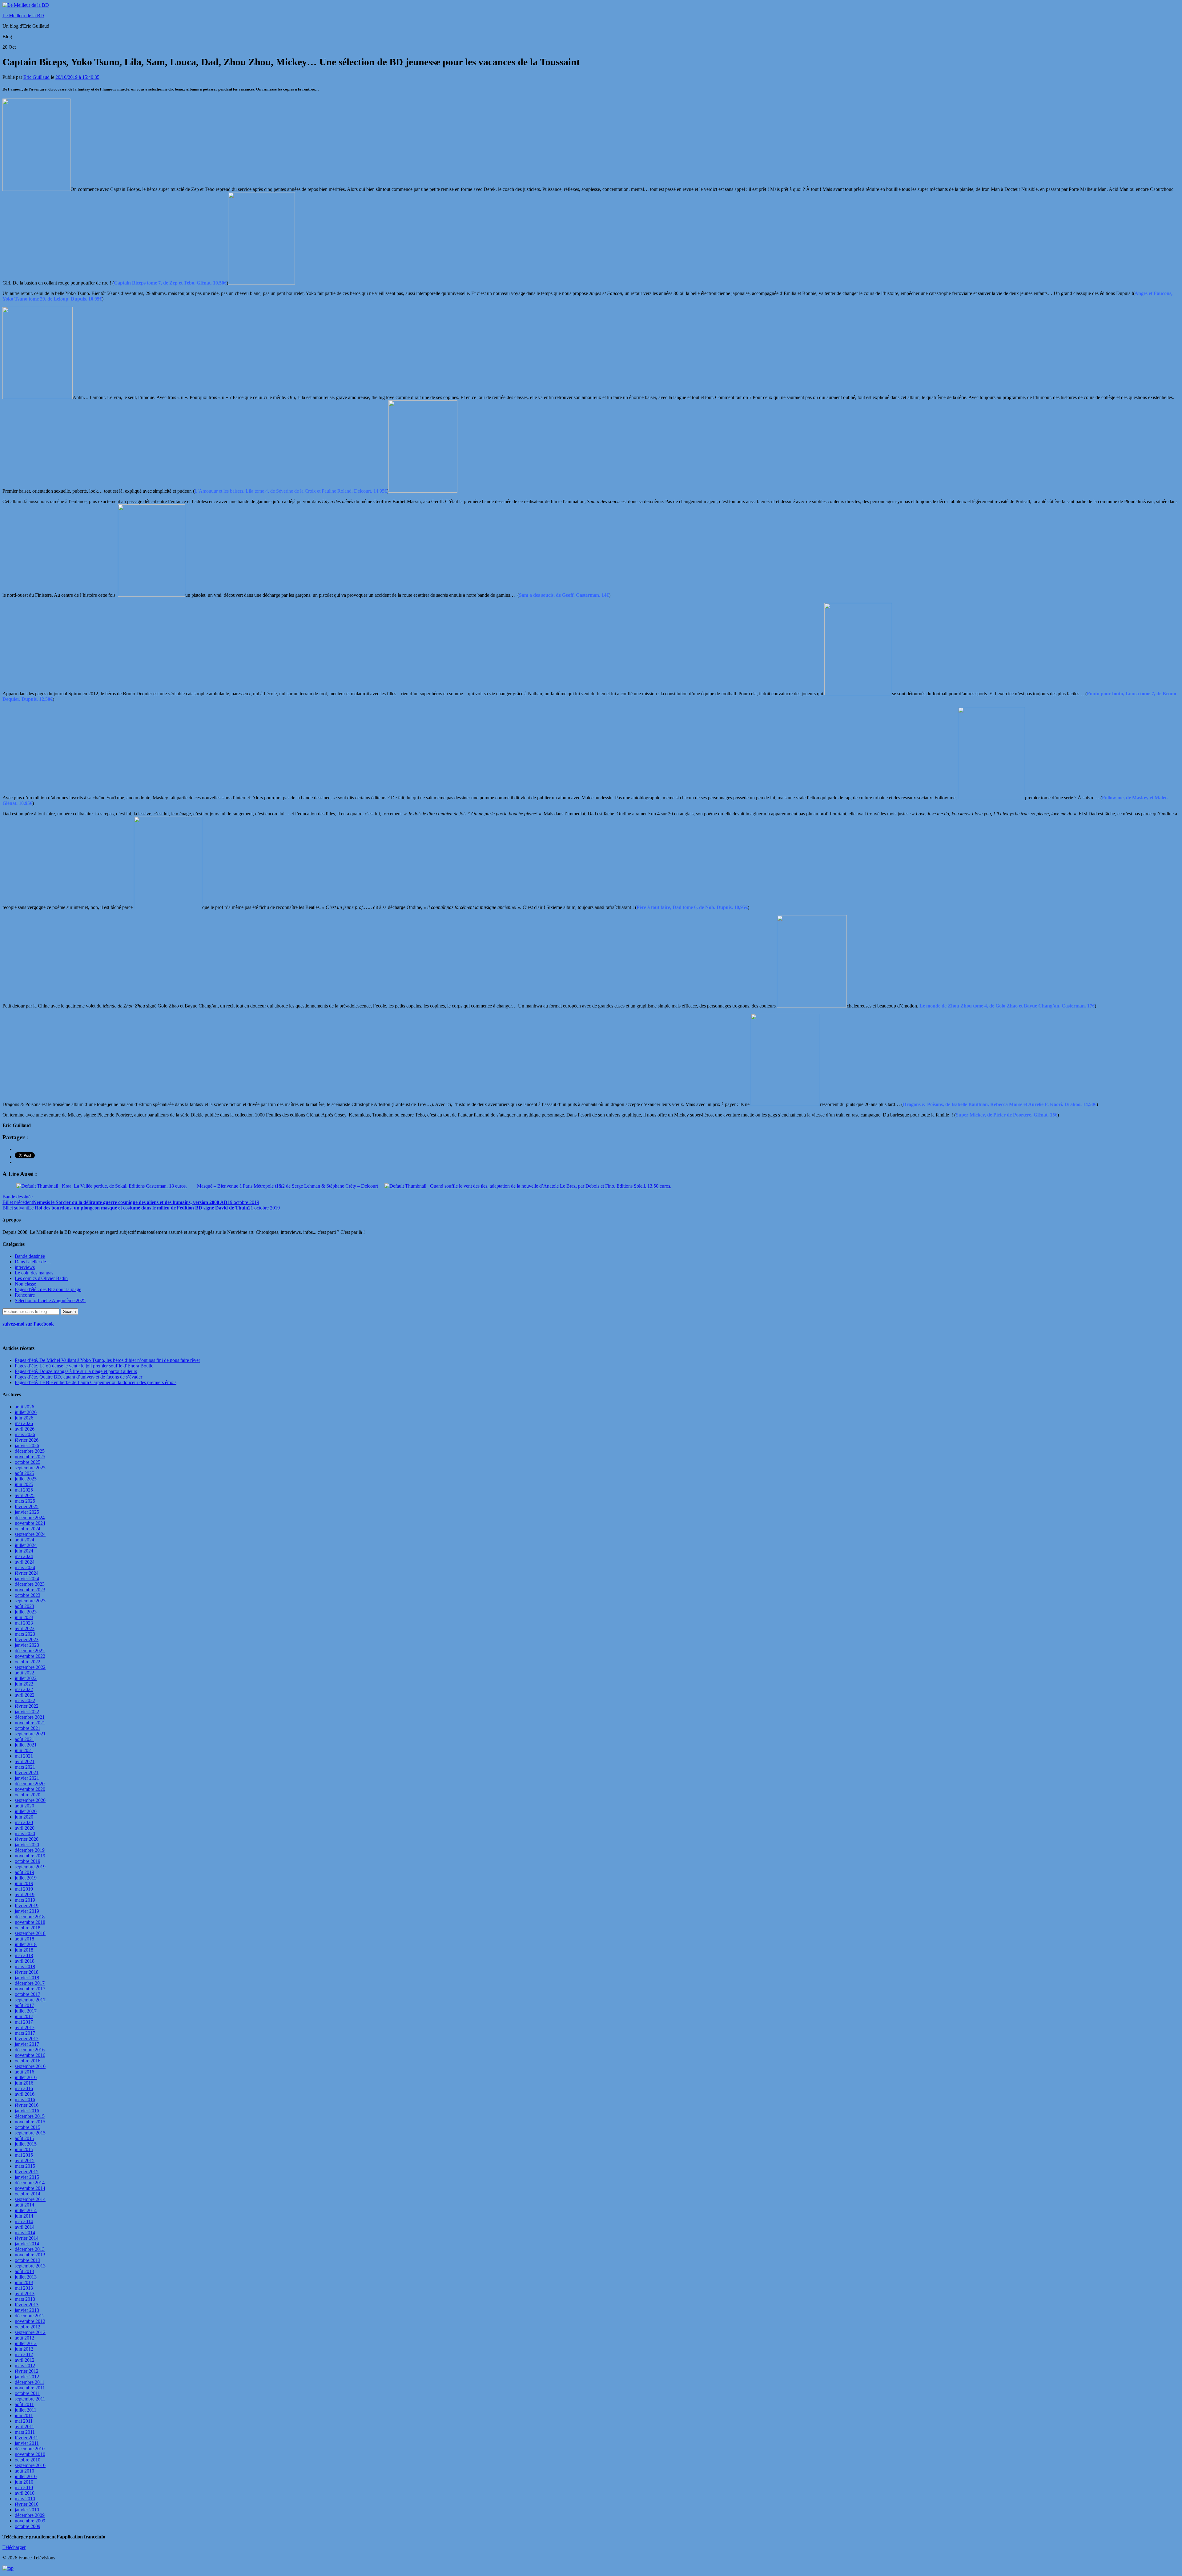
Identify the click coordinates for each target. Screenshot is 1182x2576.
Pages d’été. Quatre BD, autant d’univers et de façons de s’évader (78, 1377)
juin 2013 (24, 2282)
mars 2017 (25, 2033)
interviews (25, 1267)
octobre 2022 (28, 1662)
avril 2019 (25, 1894)
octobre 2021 (28, 1728)
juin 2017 (24, 2016)
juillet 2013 (26, 2277)
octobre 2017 (28, 1994)
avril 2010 (25, 2493)
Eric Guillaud (36, 77)
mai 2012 (24, 2354)
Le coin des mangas (34, 1273)
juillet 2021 (26, 1745)
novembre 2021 (30, 1723)
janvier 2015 (27, 2177)
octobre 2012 (28, 2327)
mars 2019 (25, 1900)
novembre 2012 (30, 2321)
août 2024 (24, 1540)
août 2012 (24, 2338)
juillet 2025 (26, 1479)
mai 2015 (24, 2155)
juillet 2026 (26, 1412)
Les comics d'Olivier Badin (41, 1278)
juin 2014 (24, 2216)
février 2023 (27, 1639)
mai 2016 (24, 2088)
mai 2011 (24, 2421)
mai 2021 (24, 1756)
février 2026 (27, 1440)
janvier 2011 (27, 2443)
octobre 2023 (28, 1595)
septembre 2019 (30, 1867)
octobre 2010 (28, 2460)
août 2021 (24, 1739)
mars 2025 (25, 1501)
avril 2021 (25, 1761)
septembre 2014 (30, 2199)
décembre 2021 (30, 1717)
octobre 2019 (28, 1861)
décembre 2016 (30, 2050)
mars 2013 (25, 2299)
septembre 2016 (30, 2066)
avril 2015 (25, 2160)
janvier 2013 (27, 2310)
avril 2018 (25, 1961)
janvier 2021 (27, 1778)
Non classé (25, 1284)
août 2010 (24, 2471)
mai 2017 (24, 2022)
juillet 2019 (26, 1878)
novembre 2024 (30, 1523)
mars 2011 (25, 2432)
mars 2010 (25, 2499)
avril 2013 (25, 2293)
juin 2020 (24, 1817)
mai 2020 (24, 1822)
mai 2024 (24, 1556)
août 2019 (24, 1872)
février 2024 (27, 1573)
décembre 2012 (30, 2316)
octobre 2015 (28, 2127)
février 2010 (27, 2504)
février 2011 (26, 2438)
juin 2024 (24, 1551)
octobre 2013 (28, 2260)
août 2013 (24, 2271)
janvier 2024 (27, 1579)
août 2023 (24, 1606)
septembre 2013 (30, 2266)
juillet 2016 (26, 2077)
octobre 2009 (28, 2526)
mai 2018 (24, 1955)
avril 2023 (25, 1628)
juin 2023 (24, 1617)
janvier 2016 (27, 2111)
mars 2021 (25, 1767)
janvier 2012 (27, 2377)
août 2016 (24, 2072)
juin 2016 (24, 2083)
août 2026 (24, 1407)
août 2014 (24, 2205)
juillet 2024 (26, 1545)
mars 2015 (25, 2166)
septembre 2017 (30, 2000)
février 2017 (27, 2039)
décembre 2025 (30, 1451)
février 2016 (27, 2105)
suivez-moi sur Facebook (28, 1324)
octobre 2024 (28, 1529)
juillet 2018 (26, 1944)
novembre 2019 (30, 1856)
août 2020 (24, 1806)
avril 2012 (25, 2360)
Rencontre (25, 1295)
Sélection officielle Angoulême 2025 (50, 1300)
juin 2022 (24, 1684)
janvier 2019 (27, 1911)
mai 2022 (24, 1689)
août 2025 (24, 1473)
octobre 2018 (28, 1928)
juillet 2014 (26, 2210)
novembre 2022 (30, 1656)
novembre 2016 (30, 2055)
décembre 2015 (30, 2116)
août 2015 (24, 2138)
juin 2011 (24, 2415)
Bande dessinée (18, 1197)
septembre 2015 (30, 2133)
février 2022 (27, 1706)
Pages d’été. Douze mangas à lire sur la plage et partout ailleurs (76, 1371)
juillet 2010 (26, 2476)
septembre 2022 (30, 1667)
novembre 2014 (30, 2188)
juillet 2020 (26, 1811)
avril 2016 (25, 2094)
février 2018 (27, 1972)
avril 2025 (25, 1495)
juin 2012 (24, 2349)
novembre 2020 (30, 1789)
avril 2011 (24, 2427)
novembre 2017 (30, 1989)
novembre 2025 (30, 1457)
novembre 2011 (30, 2388)
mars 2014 (25, 2233)
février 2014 (27, 2238)
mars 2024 (25, 1567)
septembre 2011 (30, 2399)
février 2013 (27, 2305)
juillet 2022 (26, 1678)
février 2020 (27, 1839)
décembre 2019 (30, 1850)
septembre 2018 (30, 1933)
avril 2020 (25, 1828)
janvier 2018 (27, 1978)
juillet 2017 (26, 2011)
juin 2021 (24, 1750)
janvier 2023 (27, 1645)
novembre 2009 (30, 2521)
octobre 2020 (28, 1795)
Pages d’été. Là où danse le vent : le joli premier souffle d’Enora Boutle (84, 1366)
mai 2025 (24, 1490)
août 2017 (24, 2005)
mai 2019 (24, 1889)
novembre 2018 (30, 1922)
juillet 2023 (26, 1612)
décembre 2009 (30, 2515)
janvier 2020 (27, 1845)
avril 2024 (25, 1562)
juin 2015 (24, 2149)
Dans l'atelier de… (33, 1262)
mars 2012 (25, 2366)
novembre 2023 (30, 1590)
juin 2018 (24, 1950)
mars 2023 (25, 1634)
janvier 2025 (27, 1512)
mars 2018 (25, 1966)
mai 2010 (24, 2487)
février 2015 (27, 2172)
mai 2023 (24, 1623)
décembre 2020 (30, 1784)
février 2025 (27, 1506)
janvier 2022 (27, 1712)
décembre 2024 (30, 1518)
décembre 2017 (30, 1983)
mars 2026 (25, 1434)
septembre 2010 (30, 2465)
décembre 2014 (30, 2183)
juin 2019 (24, 1883)
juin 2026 (24, 1418)
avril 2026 (25, 1429)
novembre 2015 (30, 2122)
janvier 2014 (27, 2244)
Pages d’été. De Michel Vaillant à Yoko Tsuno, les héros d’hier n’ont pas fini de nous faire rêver (107, 1360)
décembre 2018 (30, 1917)
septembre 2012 (30, 2332)
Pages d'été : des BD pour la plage (48, 1289)
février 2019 (27, 1906)
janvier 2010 (27, 2510)
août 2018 (24, 1939)
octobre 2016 (28, 2061)
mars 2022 (25, 1700)
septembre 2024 (30, 1534)
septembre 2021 (30, 1734)
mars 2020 (25, 1833)
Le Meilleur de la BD (23, 16)
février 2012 (27, 2371)
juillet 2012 (26, 2343)
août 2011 (24, 2404)
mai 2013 (24, 2288)
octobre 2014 (28, 2194)
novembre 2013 (30, 2255)
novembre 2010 (30, 2454)
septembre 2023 (30, 1601)
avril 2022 (25, 1695)
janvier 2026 (27, 1445)
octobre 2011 (27, 2393)
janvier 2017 (27, 2044)
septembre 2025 (30, 1468)
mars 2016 (25, 2100)
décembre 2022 (30, 1651)
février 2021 (27, 1773)
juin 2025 (24, 1484)
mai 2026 (24, 1423)
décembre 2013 (30, 2249)
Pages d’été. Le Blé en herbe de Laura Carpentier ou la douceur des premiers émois (96, 1382)
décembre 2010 (30, 2449)
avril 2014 (25, 2227)
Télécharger (14, 2547)
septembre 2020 (30, 1800)
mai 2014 (24, 2221)
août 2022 (24, 1673)
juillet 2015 (26, 2144)
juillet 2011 (26, 2410)
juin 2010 (24, 2482)
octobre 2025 (28, 1462)
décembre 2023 (30, 1584)
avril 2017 (25, 2027)
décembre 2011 (30, 2382)
